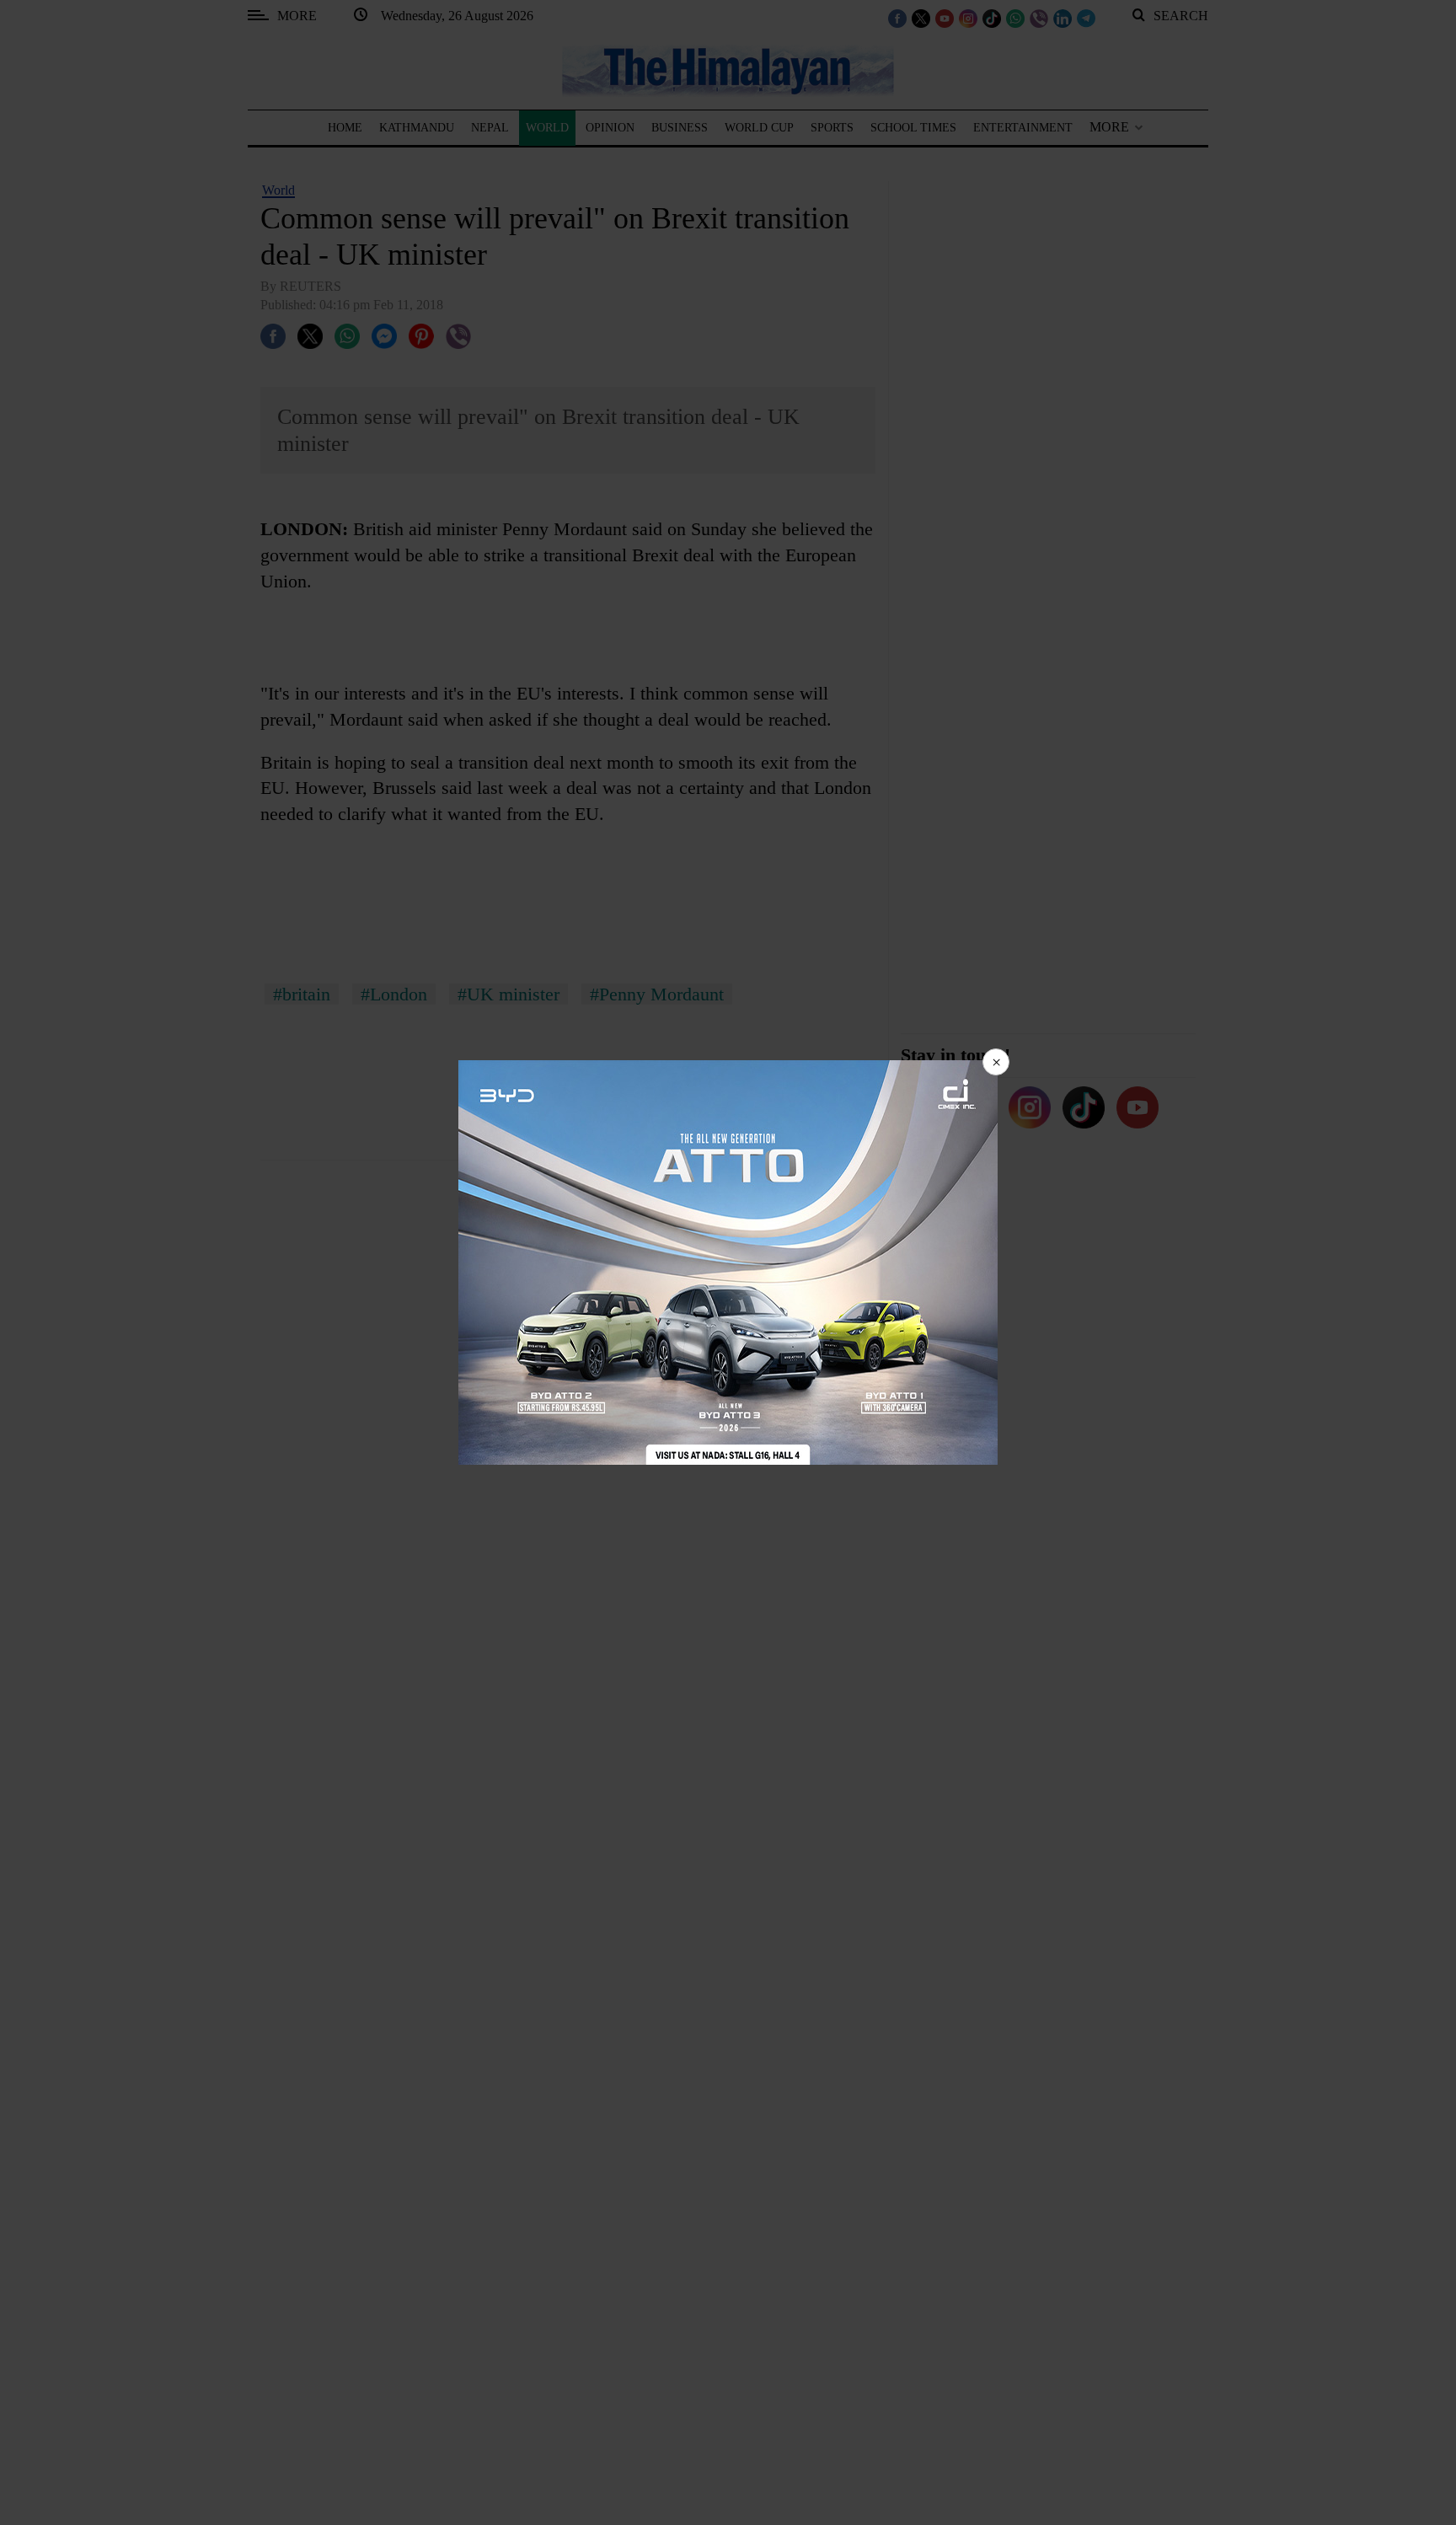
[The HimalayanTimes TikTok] (992, 18)
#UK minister (509, 994)
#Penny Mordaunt (657, 994)
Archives (812, 1324)
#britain (302, 994)
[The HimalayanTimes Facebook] (897, 18)
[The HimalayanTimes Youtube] (945, 18)
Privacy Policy (583, 1324)
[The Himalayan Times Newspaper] (728, 70)
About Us (489, 1324)
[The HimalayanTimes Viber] (1039, 18)
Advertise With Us (707, 1324)
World (278, 190)
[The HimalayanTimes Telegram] (1086, 18)
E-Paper (973, 1324)
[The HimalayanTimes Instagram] (968, 18)
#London (394, 994)
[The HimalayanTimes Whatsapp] (1015, 18)
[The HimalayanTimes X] (921, 18)
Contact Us (895, 1324)
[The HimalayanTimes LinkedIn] (1063, 18)
